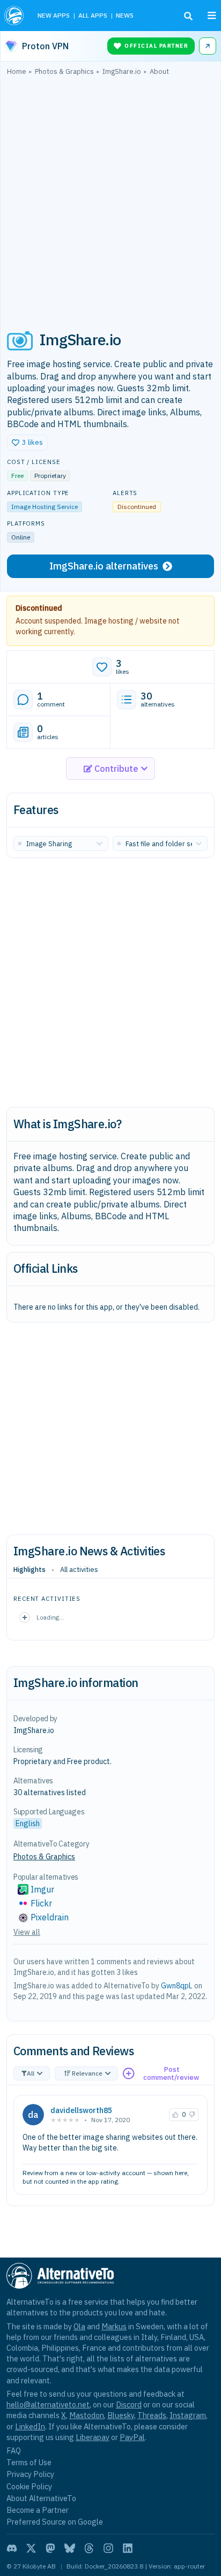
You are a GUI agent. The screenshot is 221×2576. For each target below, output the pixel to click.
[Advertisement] (110, 197)
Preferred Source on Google (55, 2522)
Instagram (188, 2415)
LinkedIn (30, 2426)
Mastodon (87, 2415)
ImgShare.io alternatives (104, 566)
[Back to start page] (15, 16)
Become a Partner (38, 2510)
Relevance (87, 2073)
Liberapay (93, 2437)
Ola (79, 2326)
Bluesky (121, 2415)
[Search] (188, 16)
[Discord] (12, 2548)
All (31, 2073)
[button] (27, 443)
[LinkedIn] (128, 2548)
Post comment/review (171, 2074)
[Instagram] (108, 2548)
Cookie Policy (29, 2486)
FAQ (14, 2450)
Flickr (41, 1903)
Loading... (50, 1617)
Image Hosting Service (45, 507)
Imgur (42, 1889)
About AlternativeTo (41, 2498)
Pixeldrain (50, 1917)
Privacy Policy (30, 2474)
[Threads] (89, 2548)
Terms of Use (29, 2462)
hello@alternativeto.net (48, 2404)
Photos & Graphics (44, 1857)
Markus (114, 2326)
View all (27, 1932)
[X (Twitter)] (31, 2548)
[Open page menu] (212, 16)
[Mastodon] (50, 2548)
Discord (129, 2404)
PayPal (132, 2437)
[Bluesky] (70, 2548)
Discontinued (39, 608)
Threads (152, 2415)
